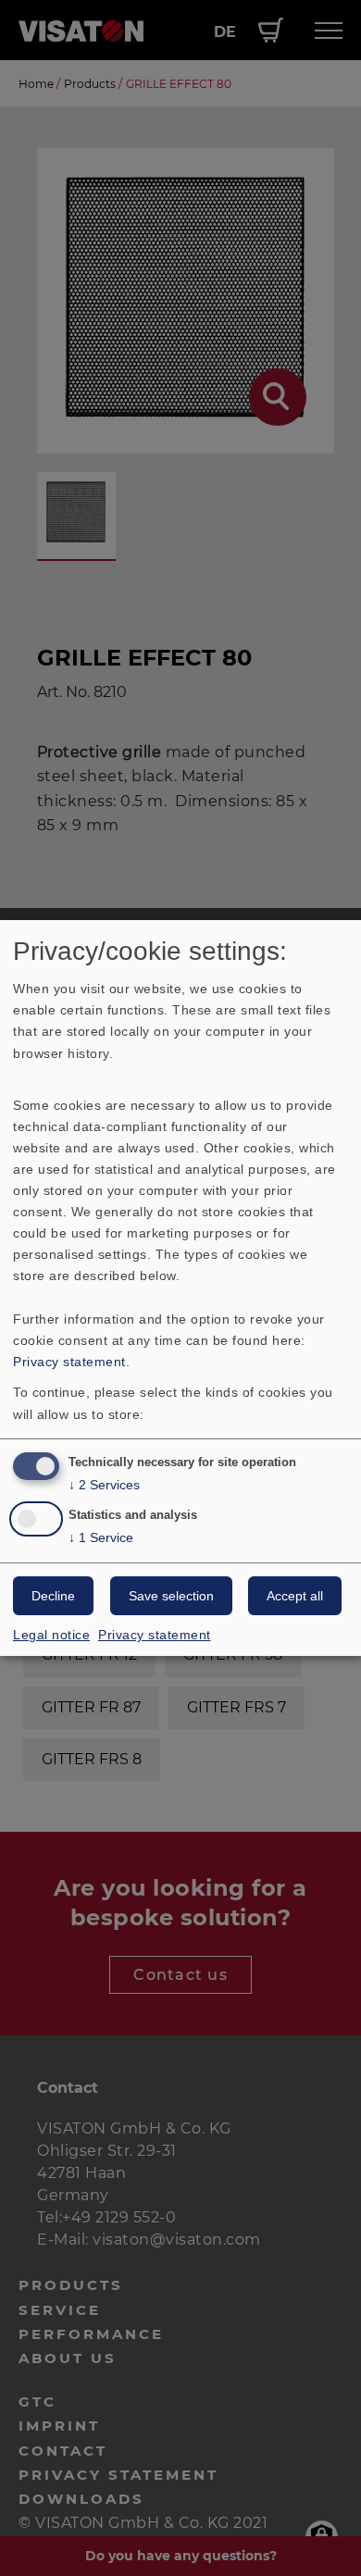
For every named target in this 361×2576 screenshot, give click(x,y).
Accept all (295, 1596)
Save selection (171, 1596)
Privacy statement (69, 1362)
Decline (53, 1596)
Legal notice (51, 1635)
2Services (104, 1485)
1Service (101, 1537)
